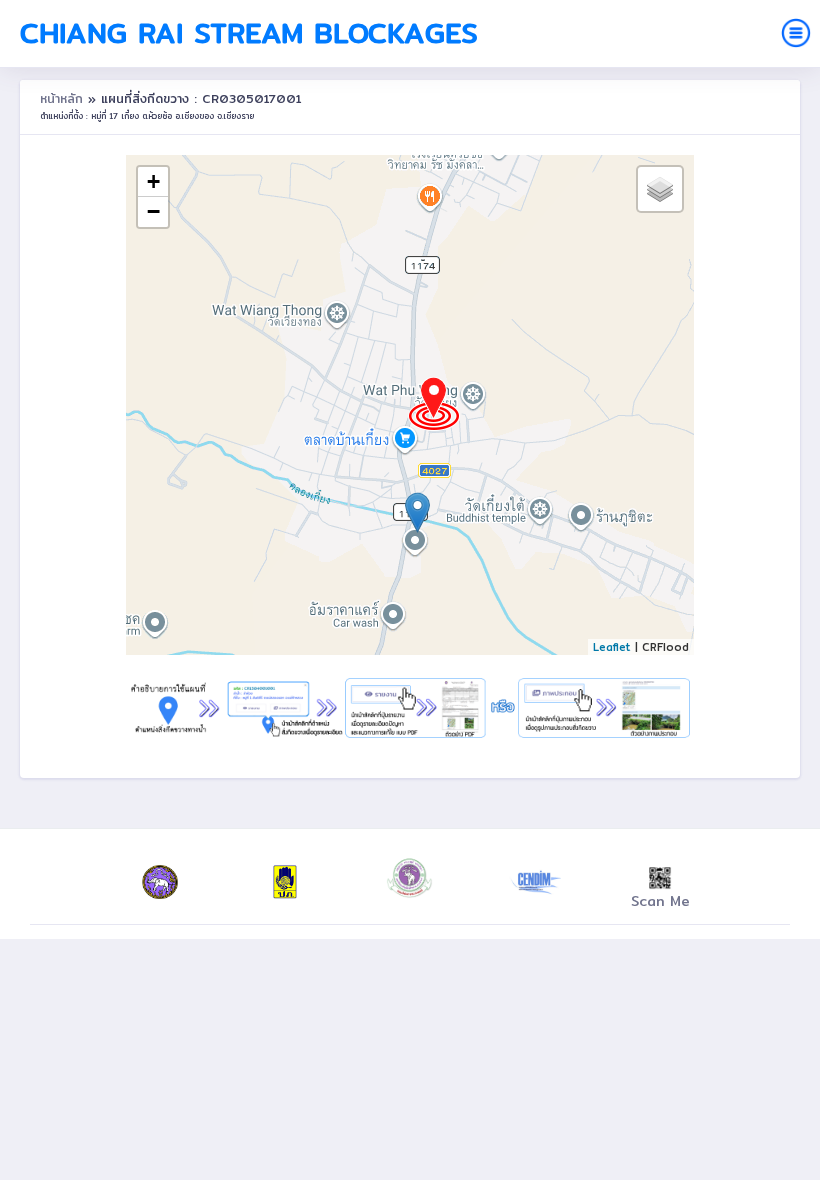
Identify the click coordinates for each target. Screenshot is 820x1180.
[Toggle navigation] (796, 33)
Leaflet (612, 647)
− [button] (153, 211)
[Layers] (660, 189)
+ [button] (153, 181)
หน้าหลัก (64, 98)
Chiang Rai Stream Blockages (249, 33)
